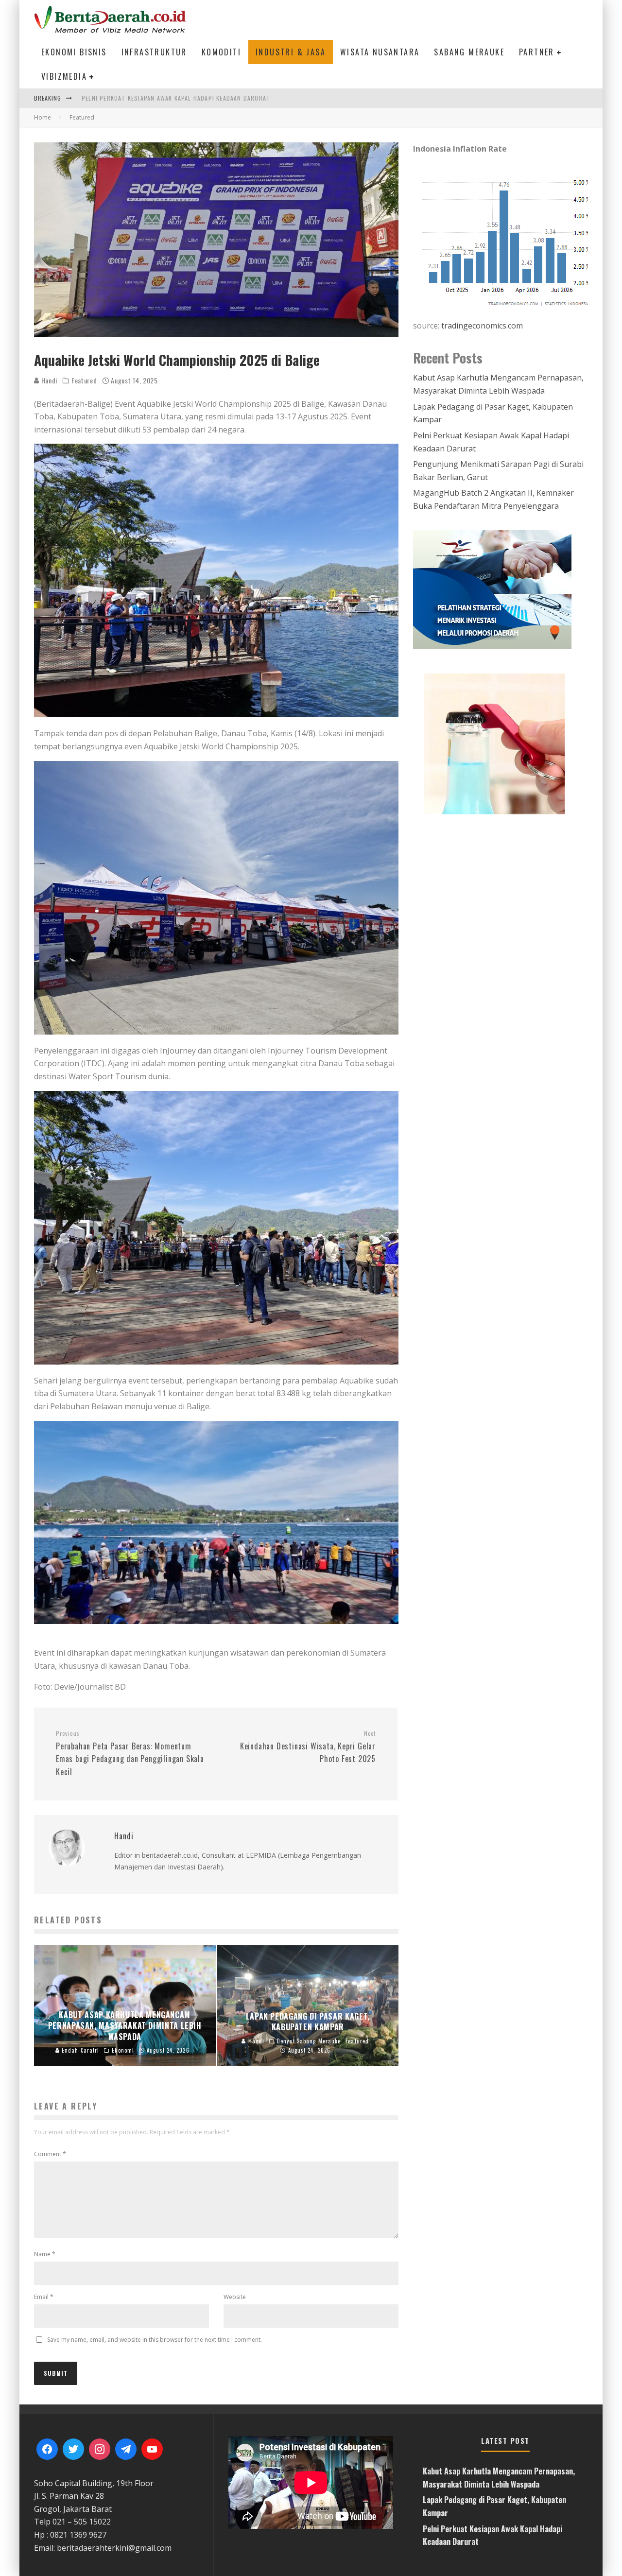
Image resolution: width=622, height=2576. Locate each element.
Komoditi (221, 52)
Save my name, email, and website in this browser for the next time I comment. (155, 2340)
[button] (501, 743)
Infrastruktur (154, 52)
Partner (537, 52)
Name (45, 2254)
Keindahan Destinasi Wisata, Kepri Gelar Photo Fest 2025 (308, 1747)
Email (44, 2297)
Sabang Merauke (469, 52)
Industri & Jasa (291, 52)
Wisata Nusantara (380, 52)
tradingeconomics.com (482, 326)
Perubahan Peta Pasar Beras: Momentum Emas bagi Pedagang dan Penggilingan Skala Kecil (130, 1754)
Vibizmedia (64, 76)
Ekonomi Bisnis (74, 52)
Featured (84, 380)
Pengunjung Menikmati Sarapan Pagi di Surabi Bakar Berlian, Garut (189, 98)
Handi (48, 380)
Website (235, 2297)
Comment (50, 2154)
